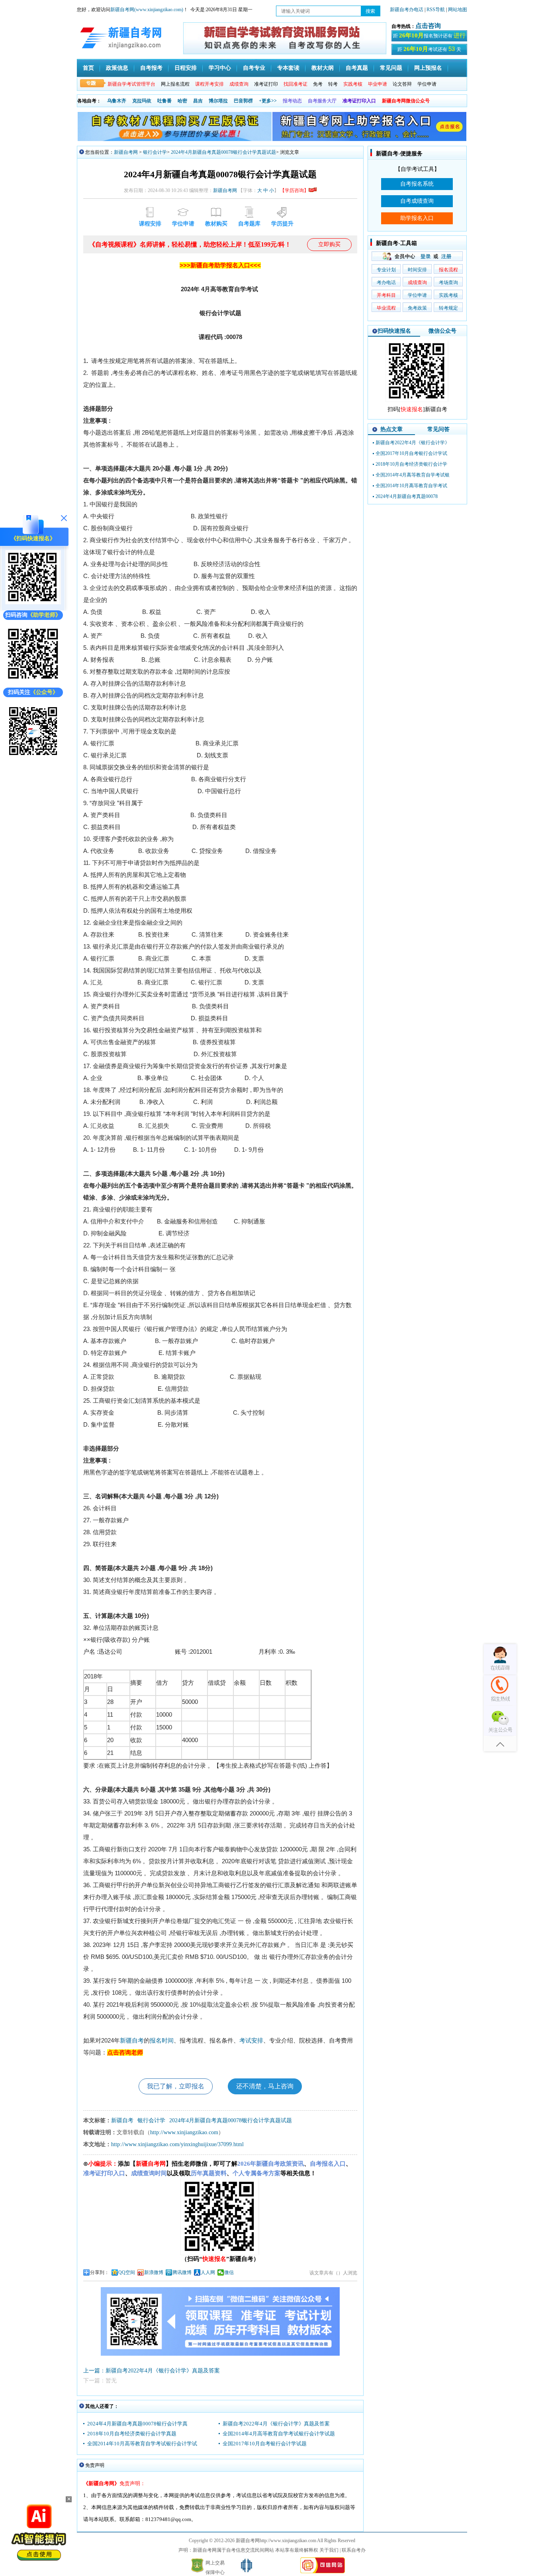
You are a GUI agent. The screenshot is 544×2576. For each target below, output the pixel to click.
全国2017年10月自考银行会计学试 (411, 453)
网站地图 (458, 10)
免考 (318, 84)
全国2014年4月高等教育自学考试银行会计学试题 (279, 2434)
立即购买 (329, 244)
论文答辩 (402, 84)
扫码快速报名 (394, 331)
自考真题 (357, 68)
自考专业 (254, 68)
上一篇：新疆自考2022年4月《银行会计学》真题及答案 (152, 2371)
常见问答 (438, 429)
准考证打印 (266, 84)
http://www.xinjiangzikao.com (184, 2132)
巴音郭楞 (243, 101)
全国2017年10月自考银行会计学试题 (265, 2444)
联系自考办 (354, 2550)
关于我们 (329, 2550)
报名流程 (448, 270)
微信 (229, 2272)
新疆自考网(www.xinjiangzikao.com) (147, 10)
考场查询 (448, 282)
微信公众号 (442, 331)
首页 (88, 68)
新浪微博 (154, 2272)
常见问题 (391, 68)
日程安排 (186, 68)
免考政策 (417, 308)
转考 (333, 84)
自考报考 (151, 68)
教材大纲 (323, 68)
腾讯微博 (182, 2272)
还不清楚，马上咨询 (265, 2086)
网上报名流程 (175, 84)
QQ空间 (127, 2272)
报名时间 (162, 2041)
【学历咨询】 (294, 190)
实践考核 (448, 295)
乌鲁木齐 (117, 101)
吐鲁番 (164, 101)
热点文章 (391, 429)
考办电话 (386, 282)
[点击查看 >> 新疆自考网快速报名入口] (33, 603)
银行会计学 (155, 152)
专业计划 (386, 270)
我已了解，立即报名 (176, 2086)
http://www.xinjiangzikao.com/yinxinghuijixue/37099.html (177, 2144)
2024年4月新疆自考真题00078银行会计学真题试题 (223, 152)
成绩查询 (417, 282)
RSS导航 (436, 10)
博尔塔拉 (218, 101)
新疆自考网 (126, 152)
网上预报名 (428, 68)
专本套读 (288, 68)
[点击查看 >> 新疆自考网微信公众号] (33, 757)
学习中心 (220, 68)
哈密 (182, 101)
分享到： (100, 2272)
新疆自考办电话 (407, 10)
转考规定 (448, 308)
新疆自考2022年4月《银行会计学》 (413, 443)
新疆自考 (132, 2041)
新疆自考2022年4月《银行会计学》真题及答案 (276, 2424)
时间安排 (417, 270)
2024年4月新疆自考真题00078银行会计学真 (137, 2424)
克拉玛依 (142, 101)
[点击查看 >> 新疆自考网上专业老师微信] (33, 680)
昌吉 (198, 101)
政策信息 (117, 68)
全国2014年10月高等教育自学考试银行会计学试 (142, 2444)
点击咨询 (428, 26)
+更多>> (268, 101)
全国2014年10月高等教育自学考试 (411, 486)
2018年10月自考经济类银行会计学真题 (132, 2434)
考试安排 (251, 2041)
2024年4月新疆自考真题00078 (407, 496)
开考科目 (386, 295)
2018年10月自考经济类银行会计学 (411, 464)
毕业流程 (386, 308)
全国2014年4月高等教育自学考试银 (413, 475)
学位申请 (427, 84)
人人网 (208, 2272)
